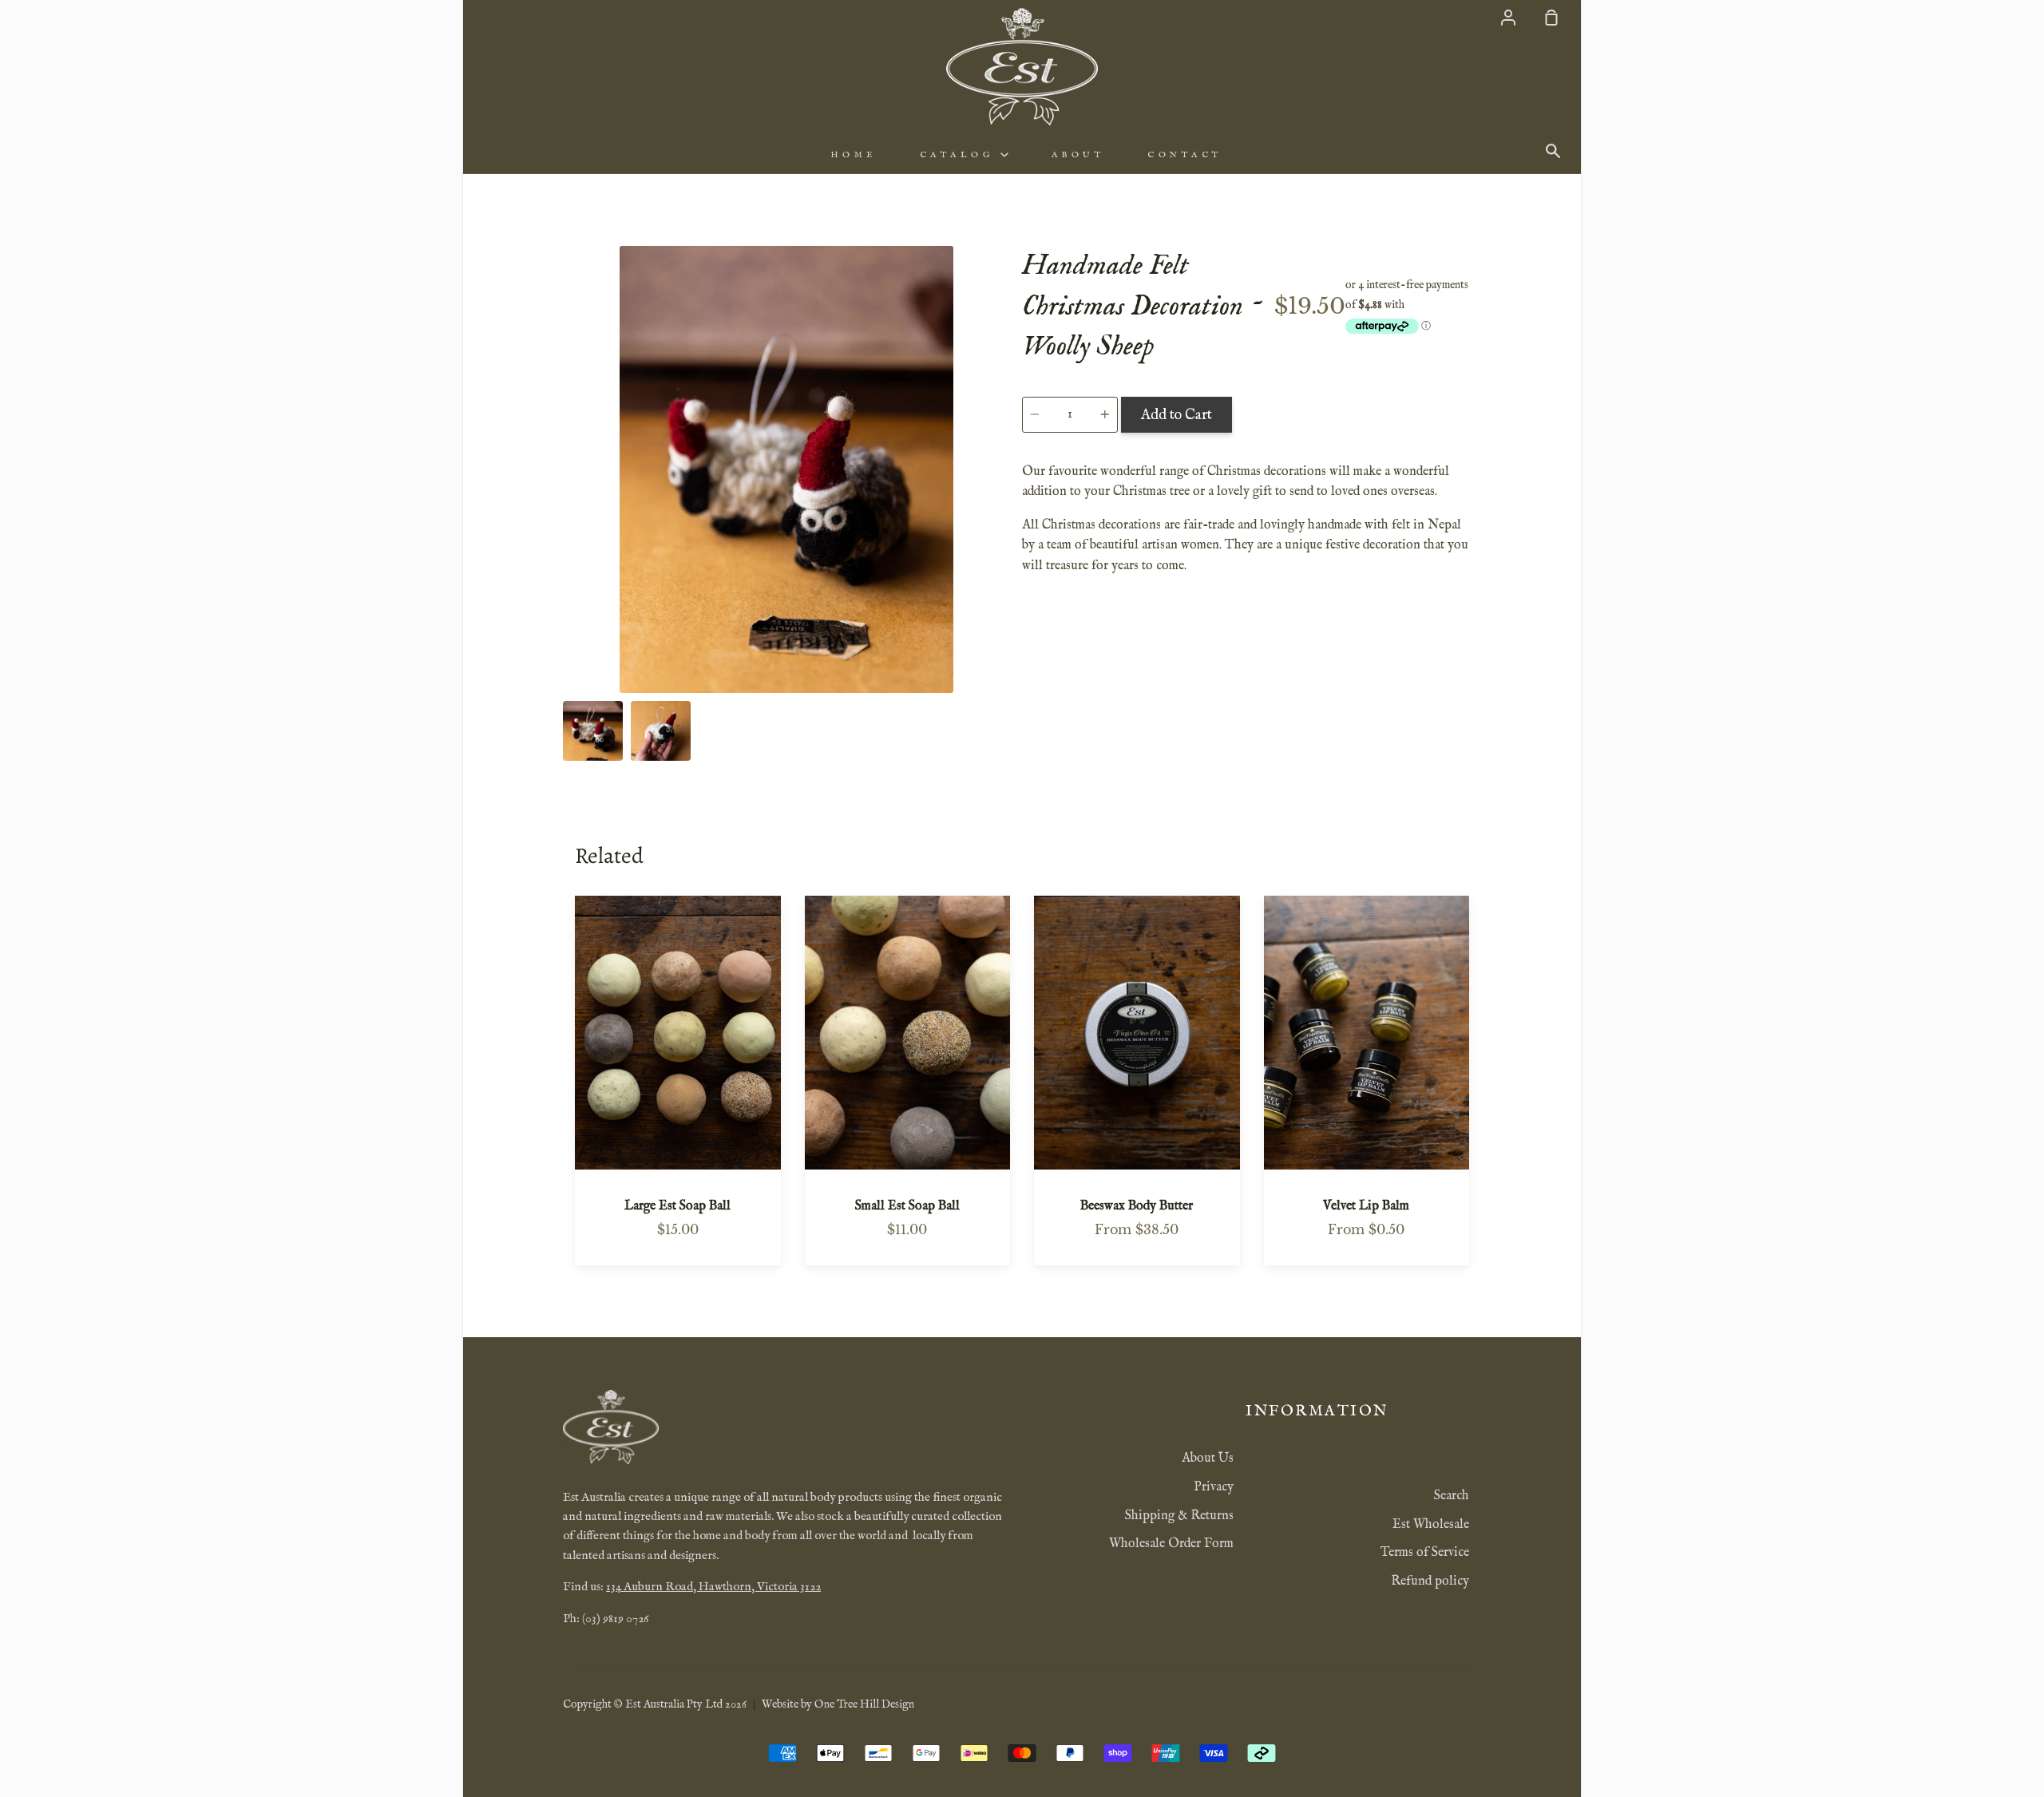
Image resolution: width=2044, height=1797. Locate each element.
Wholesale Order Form (1171, 1544)
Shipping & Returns (1179, 1516)
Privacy (1214, 1487)
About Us (1208, 1459)
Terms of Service (1425, 1553)
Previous (568, 594)
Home (854, 155)
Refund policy (1430, 1581)
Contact (1185, 155)
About (1078, 155)
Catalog (960, 155)
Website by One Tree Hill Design (838, 1704)
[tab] (593, 731)
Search (1452, 1496)
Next (1005, 594)
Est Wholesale (1431, 1525)
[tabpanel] (786, 469)
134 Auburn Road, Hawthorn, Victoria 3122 (713, 1587)
